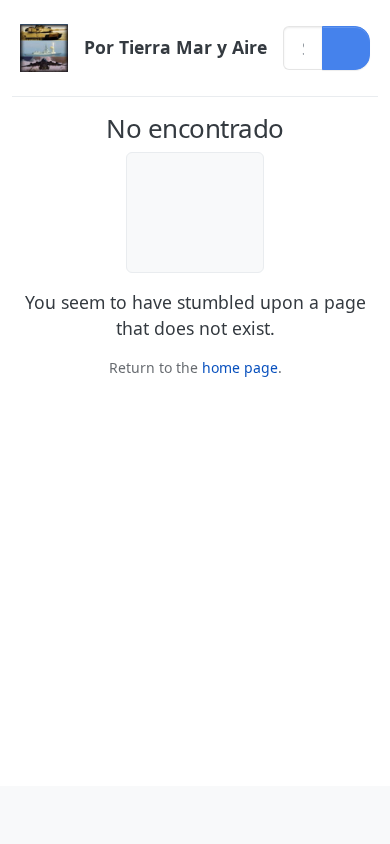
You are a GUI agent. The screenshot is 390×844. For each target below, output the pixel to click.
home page (240, 367)
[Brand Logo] (44, 48)
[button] (30, 815)
